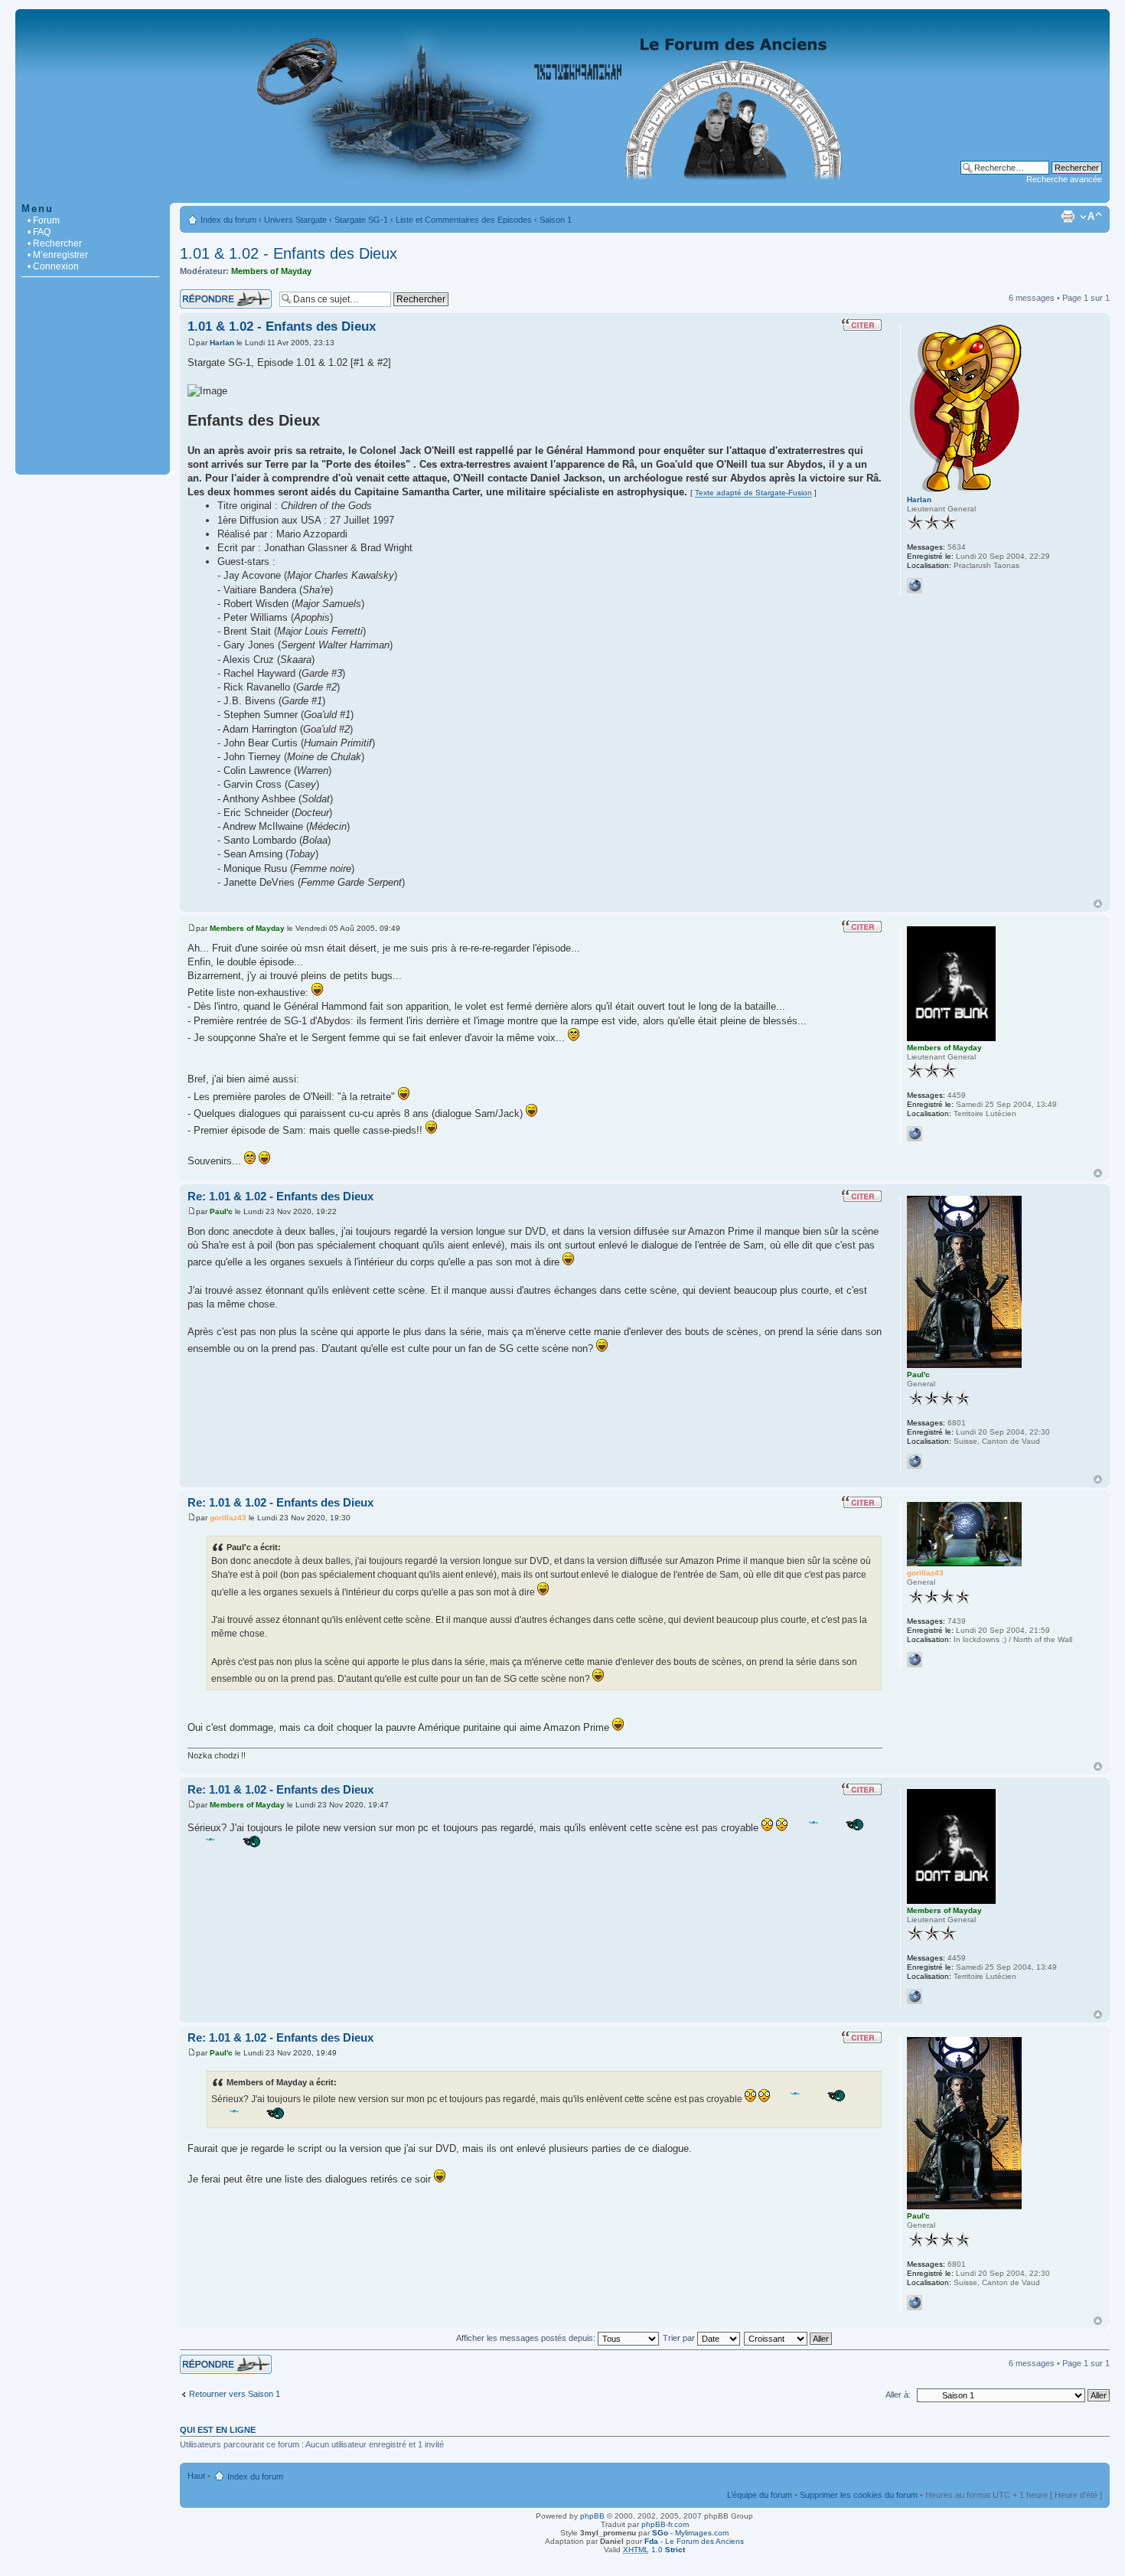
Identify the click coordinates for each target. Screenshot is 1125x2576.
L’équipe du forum (760, 2495)
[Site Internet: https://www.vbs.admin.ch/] (915, 1461)
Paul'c (221, 1211)
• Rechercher (55, 243)
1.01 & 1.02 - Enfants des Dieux (289, 253)
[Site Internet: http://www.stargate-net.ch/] (915, 1660)
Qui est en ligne (218, 2430)
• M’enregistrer (58, 255)
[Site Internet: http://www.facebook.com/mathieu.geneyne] (915, 586)
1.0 (654, 2550)
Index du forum (228, 220)
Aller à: (898, 2395)
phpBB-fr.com (665, 2524)
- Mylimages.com (690, 2533)
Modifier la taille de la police (1091, 217)
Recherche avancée (1064, 179)
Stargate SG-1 (361, 220)
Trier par (680, 2338)
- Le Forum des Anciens (694, 2541)
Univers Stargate (295, 220)
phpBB (592, 2516)
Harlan (222, 343)
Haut (1098, 904)
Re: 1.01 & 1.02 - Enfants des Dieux (280, 1196)
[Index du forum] (562, 195)
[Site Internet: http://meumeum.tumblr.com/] (915, 1134)
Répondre (198, 294)
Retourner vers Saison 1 (235, 2394)
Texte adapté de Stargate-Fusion (753, 493)
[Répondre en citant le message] (862, 325)
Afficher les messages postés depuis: (527, 2338)
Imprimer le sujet (1068, 217)
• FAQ (39, 232)
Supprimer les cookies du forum (859, 2495)
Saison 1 (556, 220)
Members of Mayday (271, 271)
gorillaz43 (228, 1518)
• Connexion (53, 266)
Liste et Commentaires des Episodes (464, 220)
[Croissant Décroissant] (789, 2338)
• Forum (44, 220)
